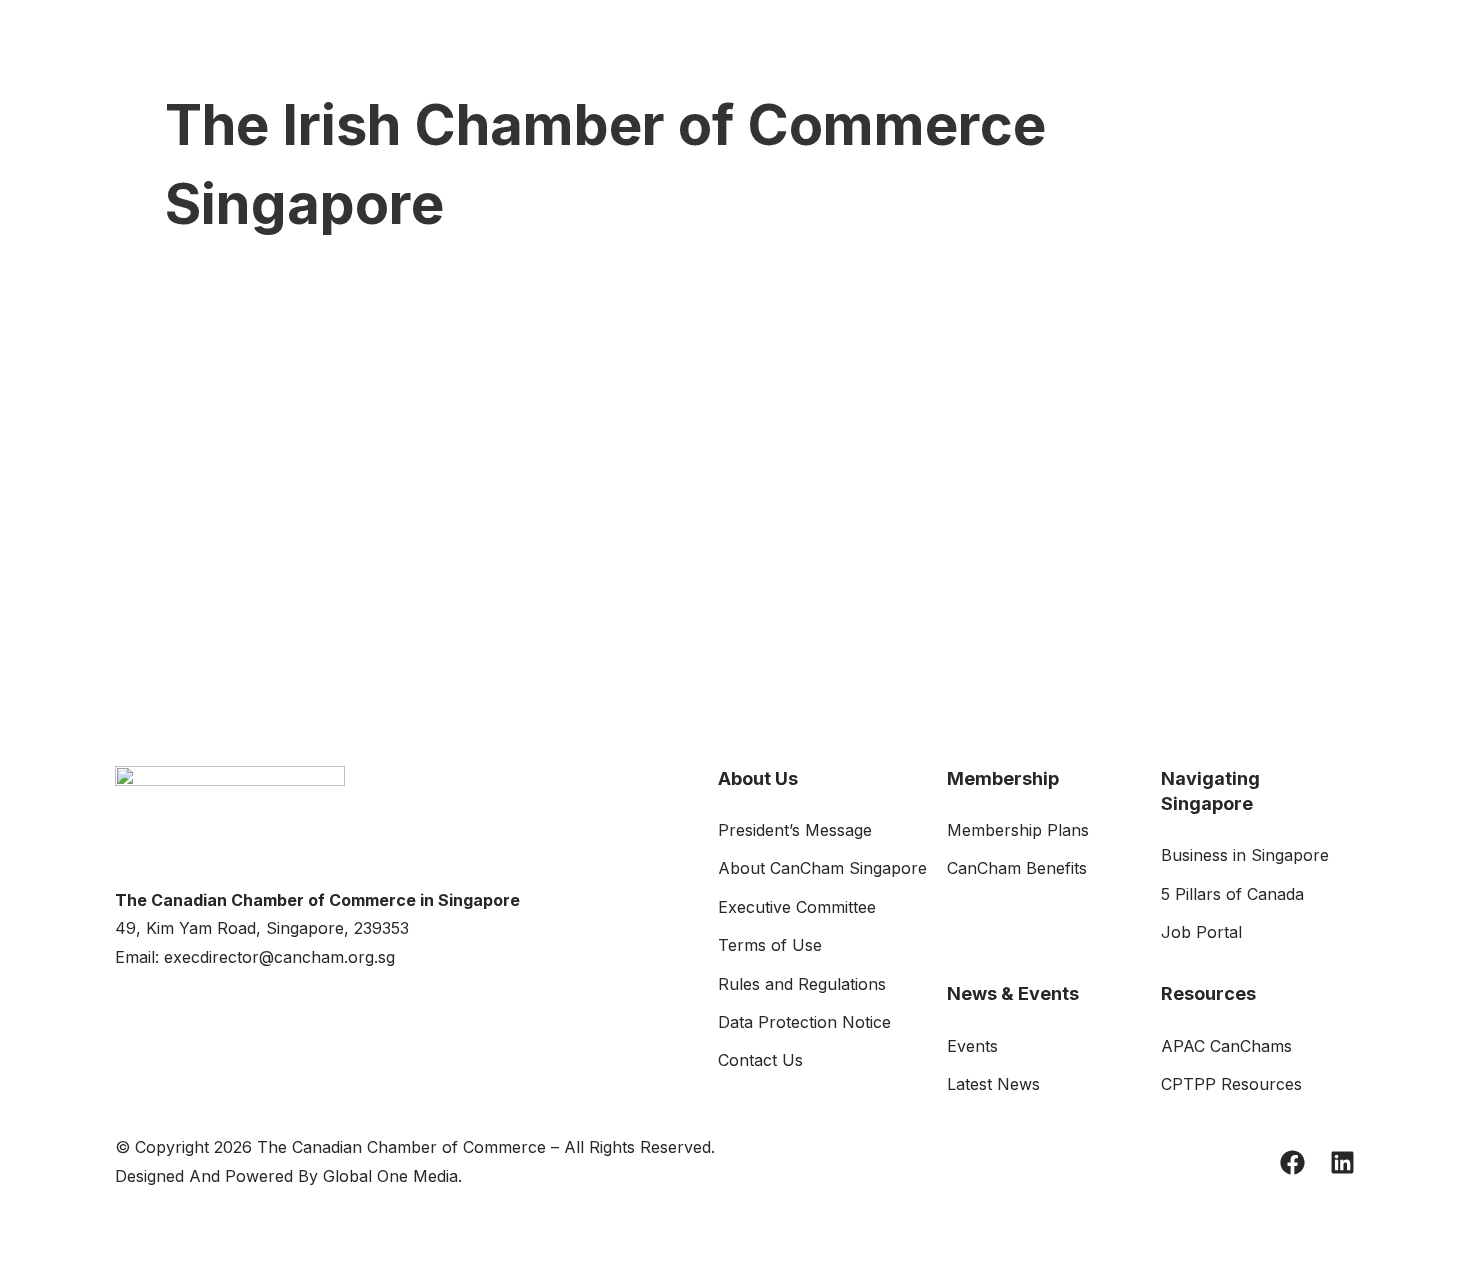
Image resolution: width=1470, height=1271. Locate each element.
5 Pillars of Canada (1232, 894)
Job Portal (1201, 932)
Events (972, 1046)
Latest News (993, 1084)
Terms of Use (770, 945)
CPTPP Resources (1231, 1084)
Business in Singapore (1245, 855)
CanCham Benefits (1017, 868)
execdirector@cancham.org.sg (279, 957)
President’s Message (795, 830)
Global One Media (390, 1176)
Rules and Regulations (802, 984)
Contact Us (760, 1060)
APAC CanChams (1226, 1046)
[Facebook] (1292, 1162)
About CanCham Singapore (822, 868)
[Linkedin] (1342, 1162)
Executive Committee (797, 907)
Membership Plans (1018, 830)
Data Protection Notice (804, 1022)
